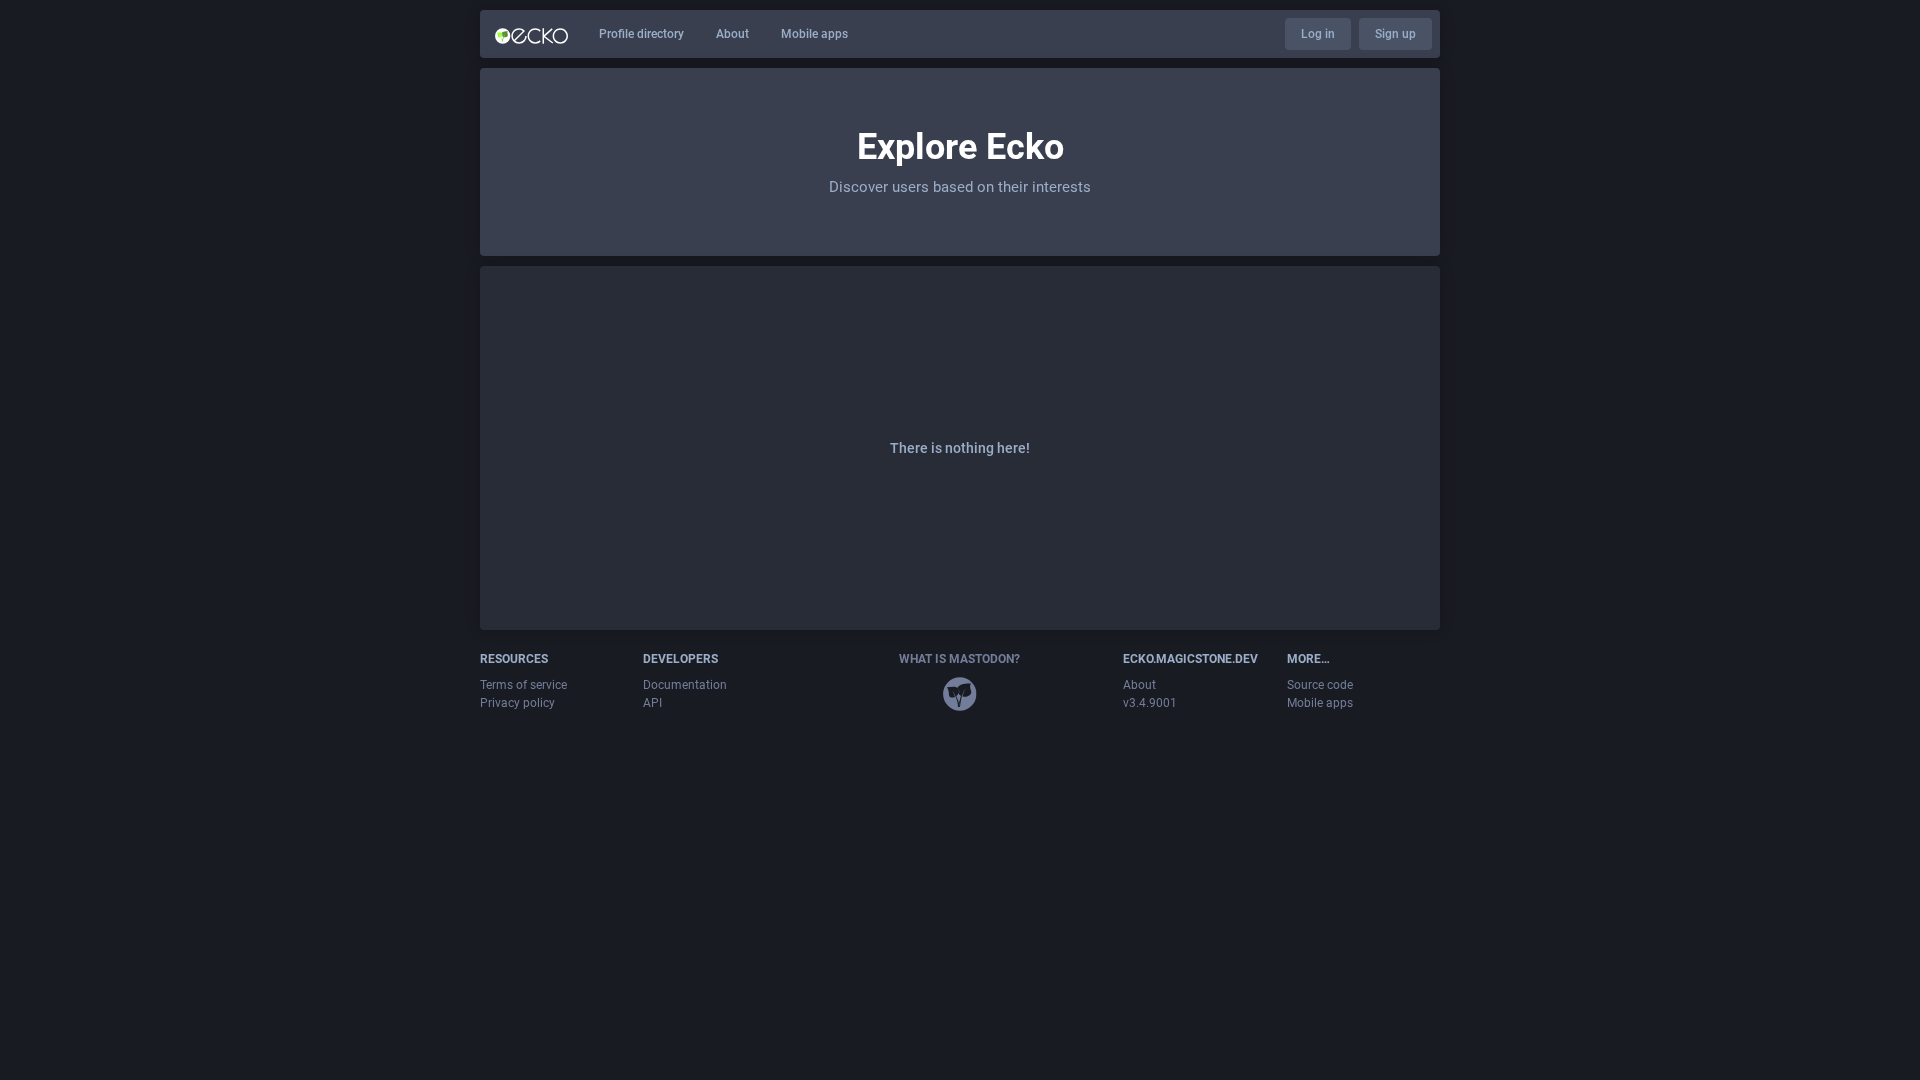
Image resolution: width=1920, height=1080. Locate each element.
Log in (1318, 34)
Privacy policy (517, 703)
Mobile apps (814, 34)
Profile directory (641, 34)
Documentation (685, 685)
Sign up (1395, 34)
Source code (1320, 685)
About (732, 34)
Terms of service (523, 685)
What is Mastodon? (959, 659)
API (652, 703)
